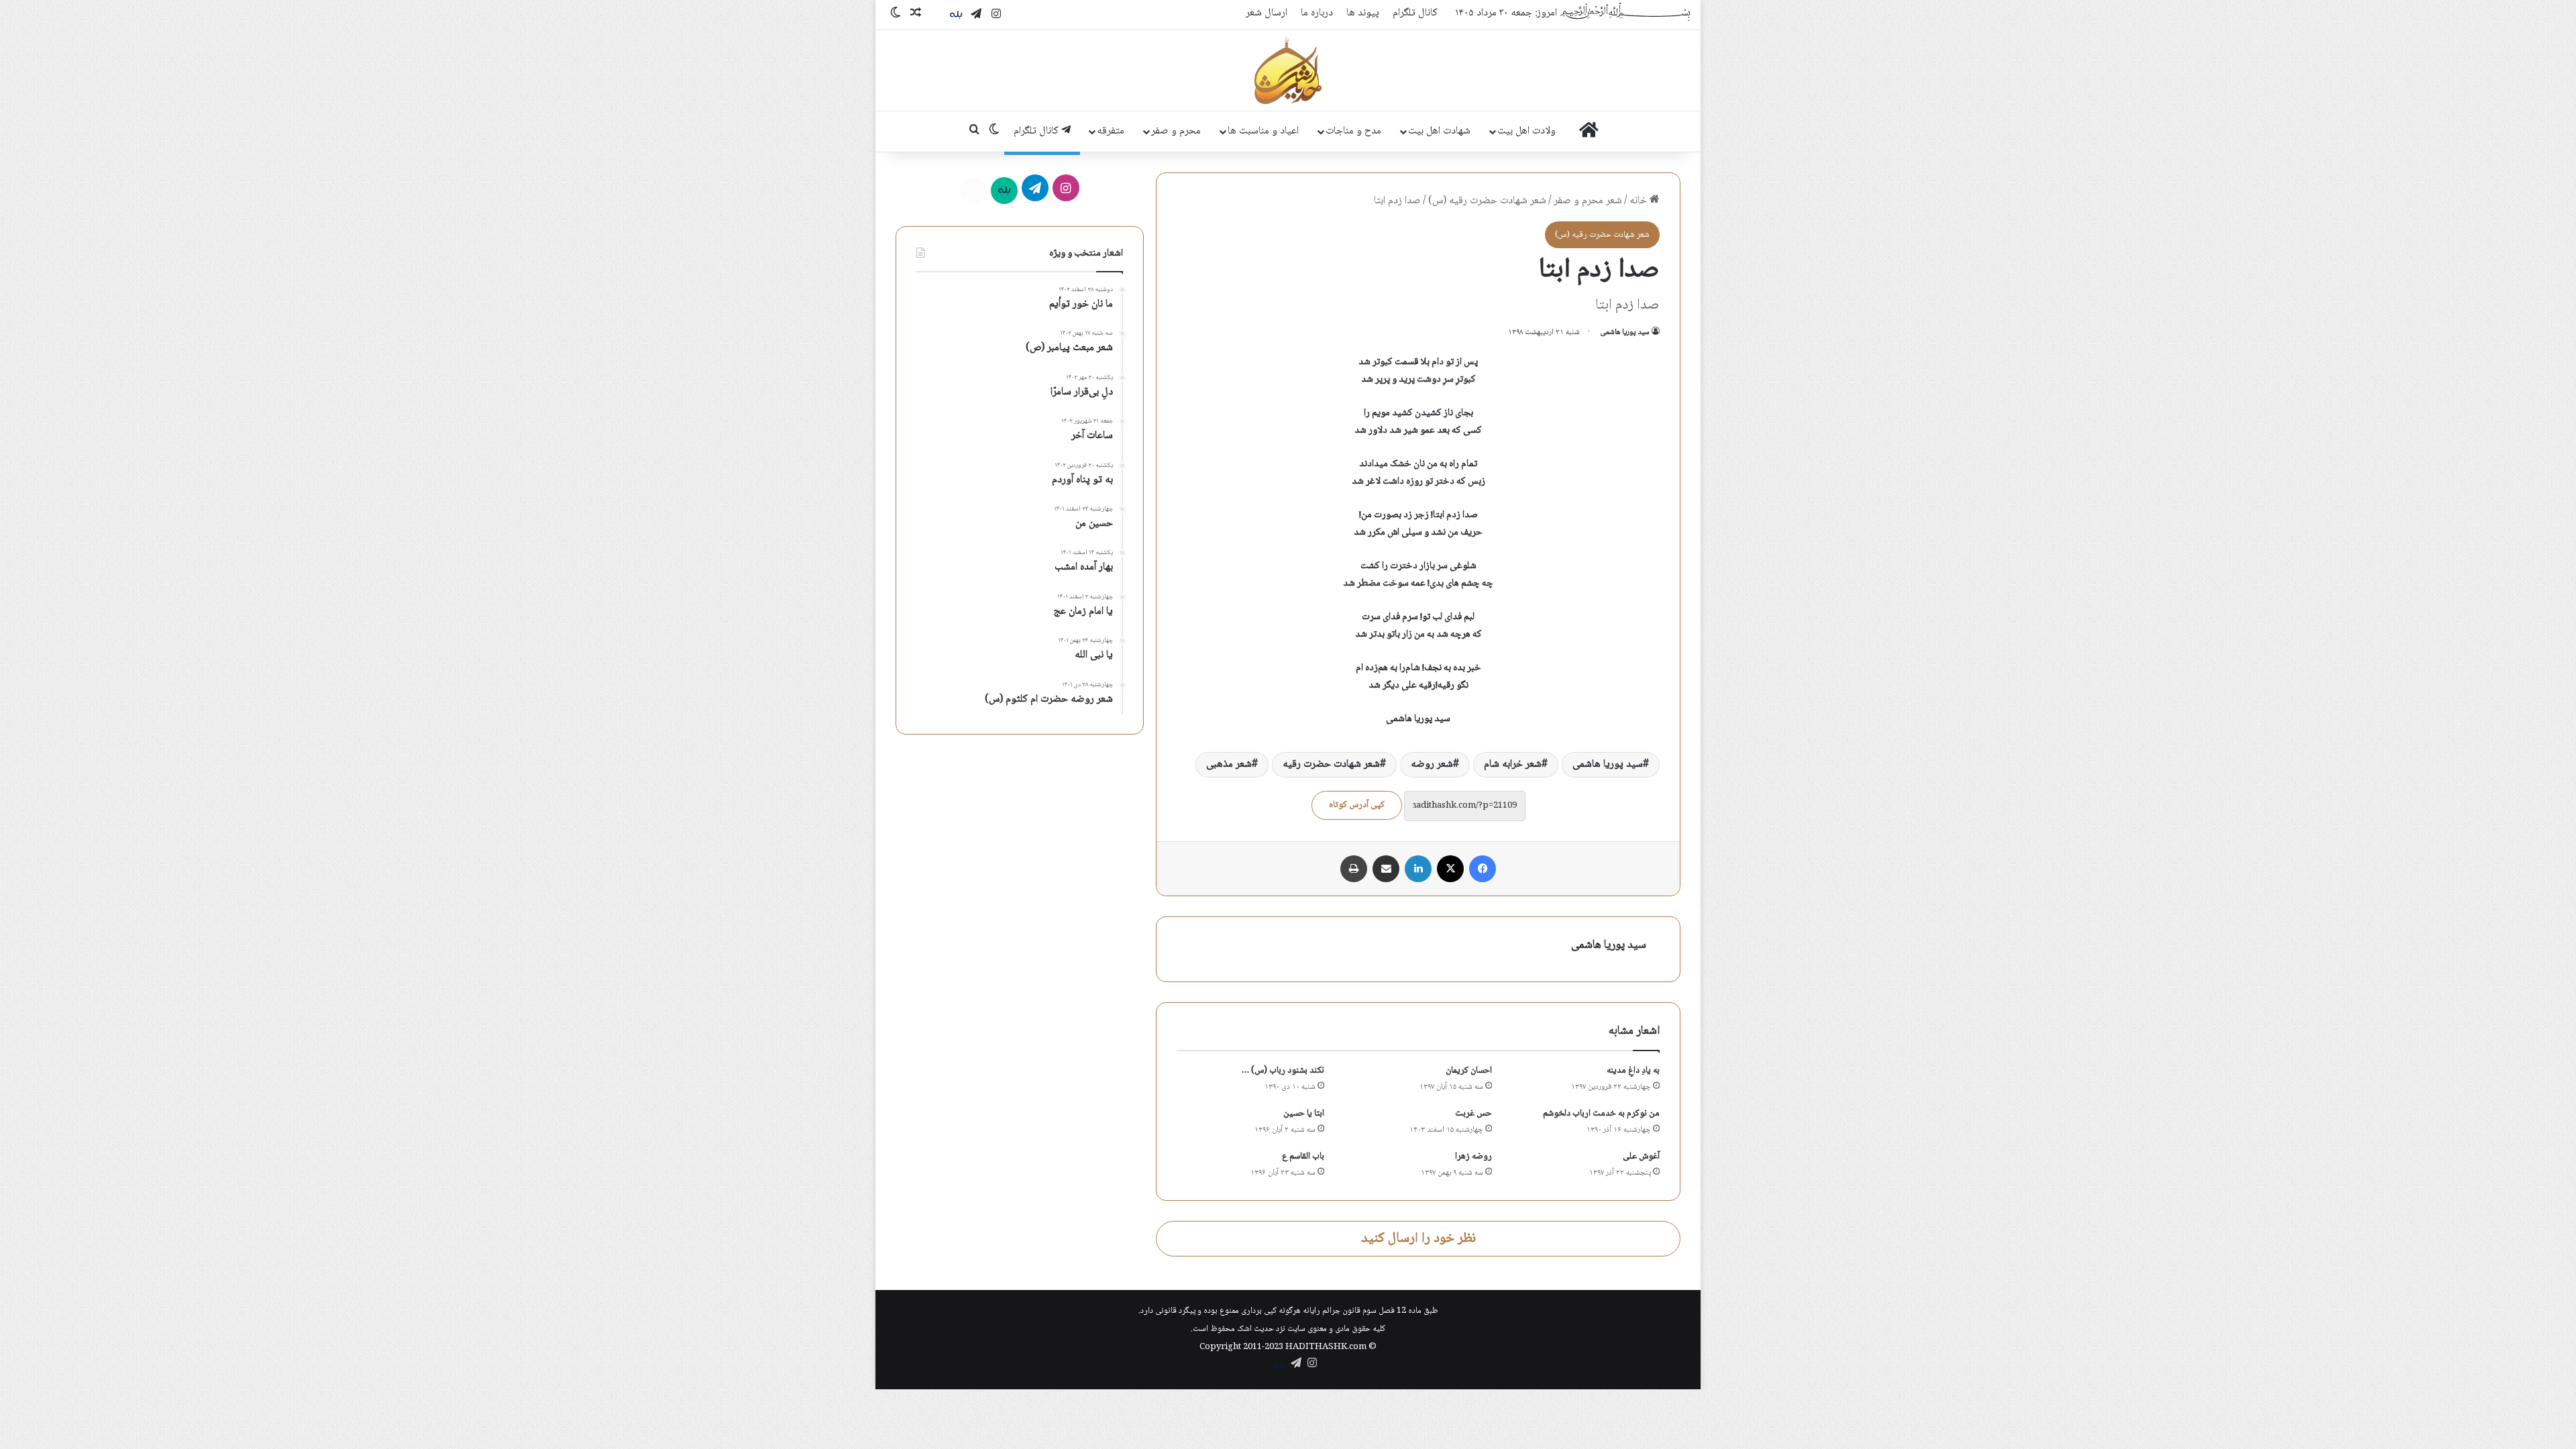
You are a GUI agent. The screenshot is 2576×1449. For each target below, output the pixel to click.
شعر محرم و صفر (1588, 201)
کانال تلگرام (1415, 13)
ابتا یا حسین (1304, 1114)
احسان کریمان (1469, 1071)
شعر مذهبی (1229, 764)
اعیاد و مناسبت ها (1263, 131)
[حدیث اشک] (1288, 70)
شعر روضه (1432, 764)
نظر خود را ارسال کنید (1418, 1239)
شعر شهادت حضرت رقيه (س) (1487, 201)
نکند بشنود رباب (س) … (1283, 1071)
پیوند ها (1363, 13)
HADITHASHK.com (1326, 1347)
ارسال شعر (1267, 13)
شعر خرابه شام (1513, 764)
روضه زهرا (1473, 1157)
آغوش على (1641, 1157)
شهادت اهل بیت (1439, 131)
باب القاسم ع (1303, 1157)
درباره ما (1317, 13)
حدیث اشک (1255, 1329)
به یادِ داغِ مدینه (1633, 1071)
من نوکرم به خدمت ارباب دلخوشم (1601, 1114)
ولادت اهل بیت (1526, 131)
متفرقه (1111, 131)
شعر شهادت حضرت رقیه (1331, 764)
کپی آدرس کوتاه (1357, 805)
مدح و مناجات (1353, 131)
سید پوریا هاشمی (1625, 332)
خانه (1640, 201)
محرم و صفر (1176, 131)
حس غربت (1473, 1114)
